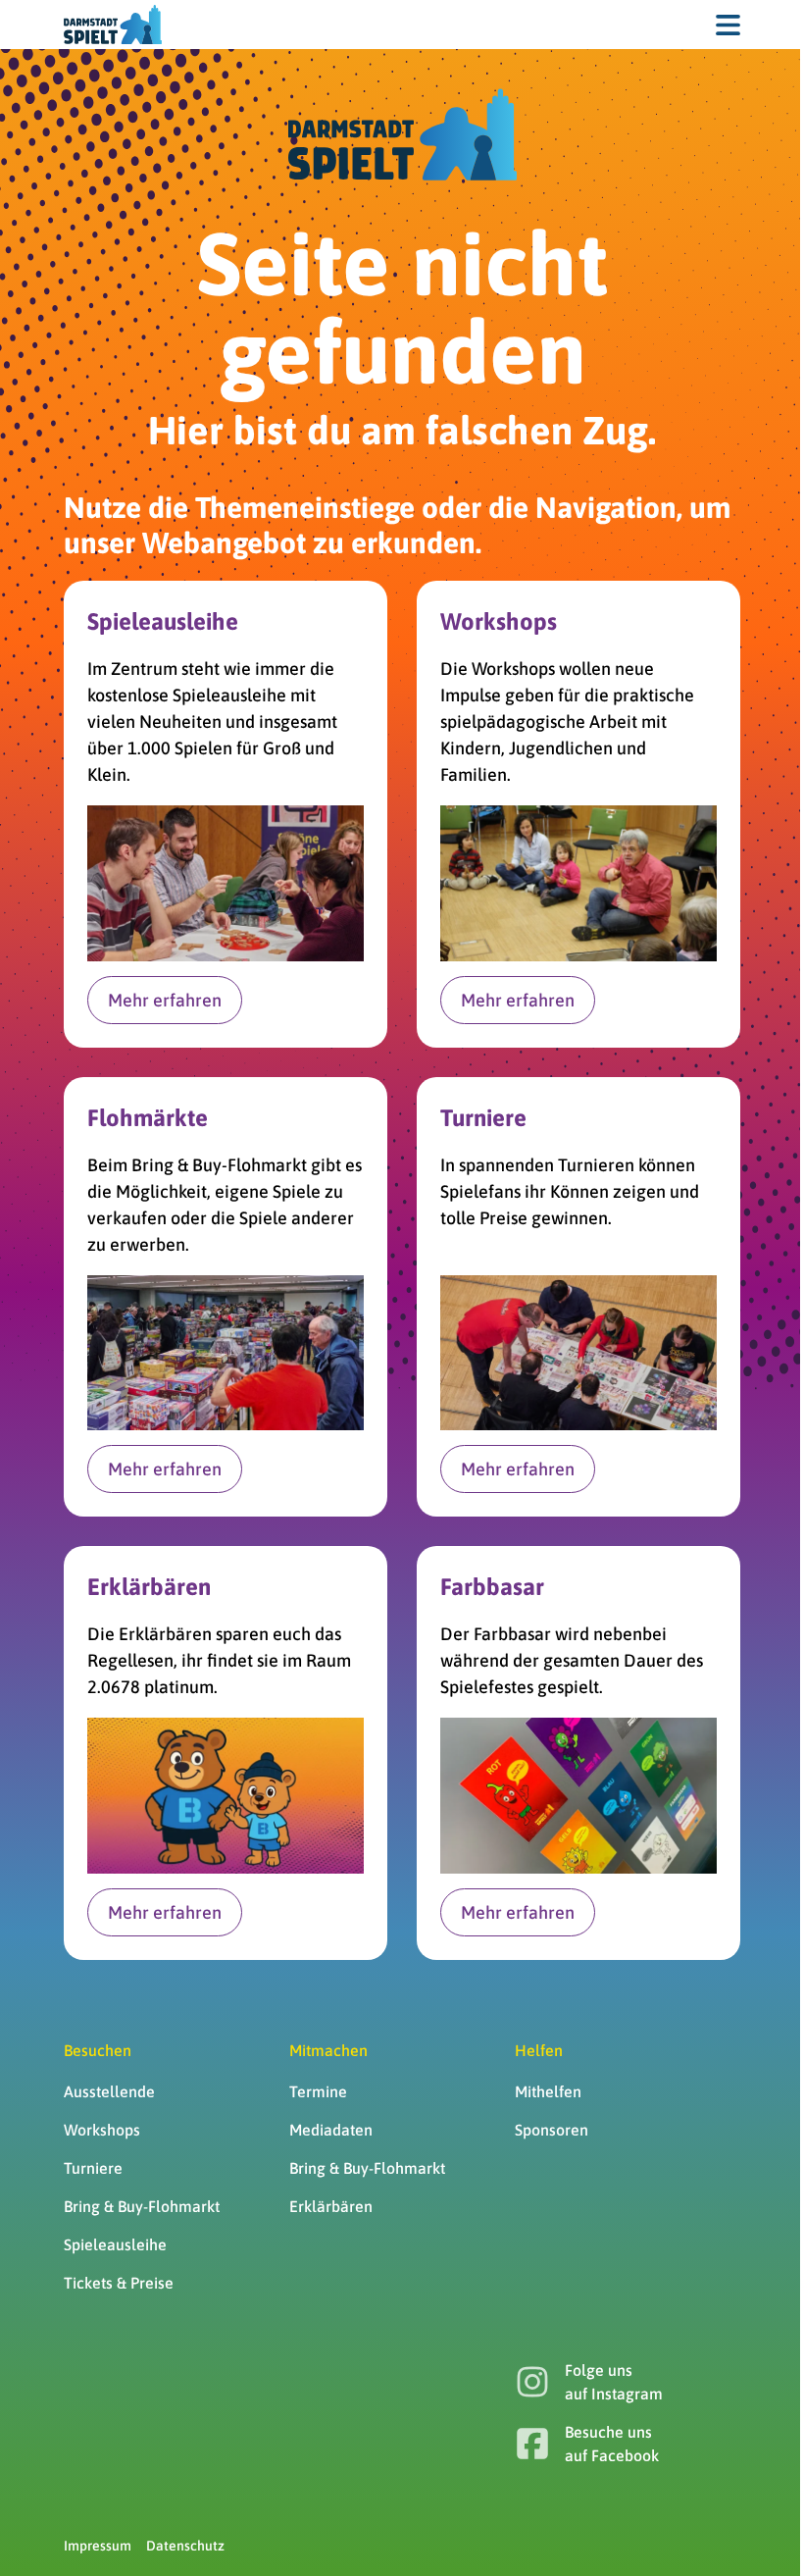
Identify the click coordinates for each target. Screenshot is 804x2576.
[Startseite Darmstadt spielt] (402, 134)
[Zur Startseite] (113, 25)
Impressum (98, 2546)
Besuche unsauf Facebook (612, 2444)
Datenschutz (185, 2546)
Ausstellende (109, 2091)
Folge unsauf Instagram (614, 2382)
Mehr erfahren (165, 1000)
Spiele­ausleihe (115, 2244)
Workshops (102, 2130)
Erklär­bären (331, 2206)
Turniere (93, 2168)
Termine (318, 2091)
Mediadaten (331, 2130)
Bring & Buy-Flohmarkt (142, 2206)
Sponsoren (552, 2130)
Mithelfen (548, 2091)
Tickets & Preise (119, 2283)
